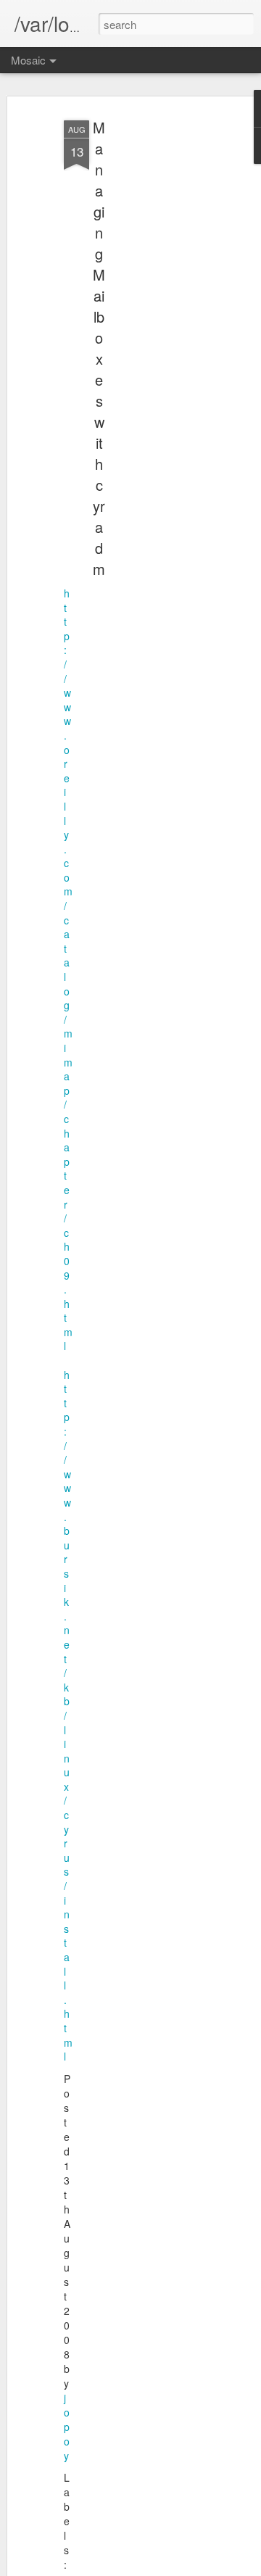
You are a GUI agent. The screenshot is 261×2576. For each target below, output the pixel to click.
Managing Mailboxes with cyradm (99, 348)
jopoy (67, 2427)
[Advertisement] (144, 341)
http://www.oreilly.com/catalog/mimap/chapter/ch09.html (68, 969)
